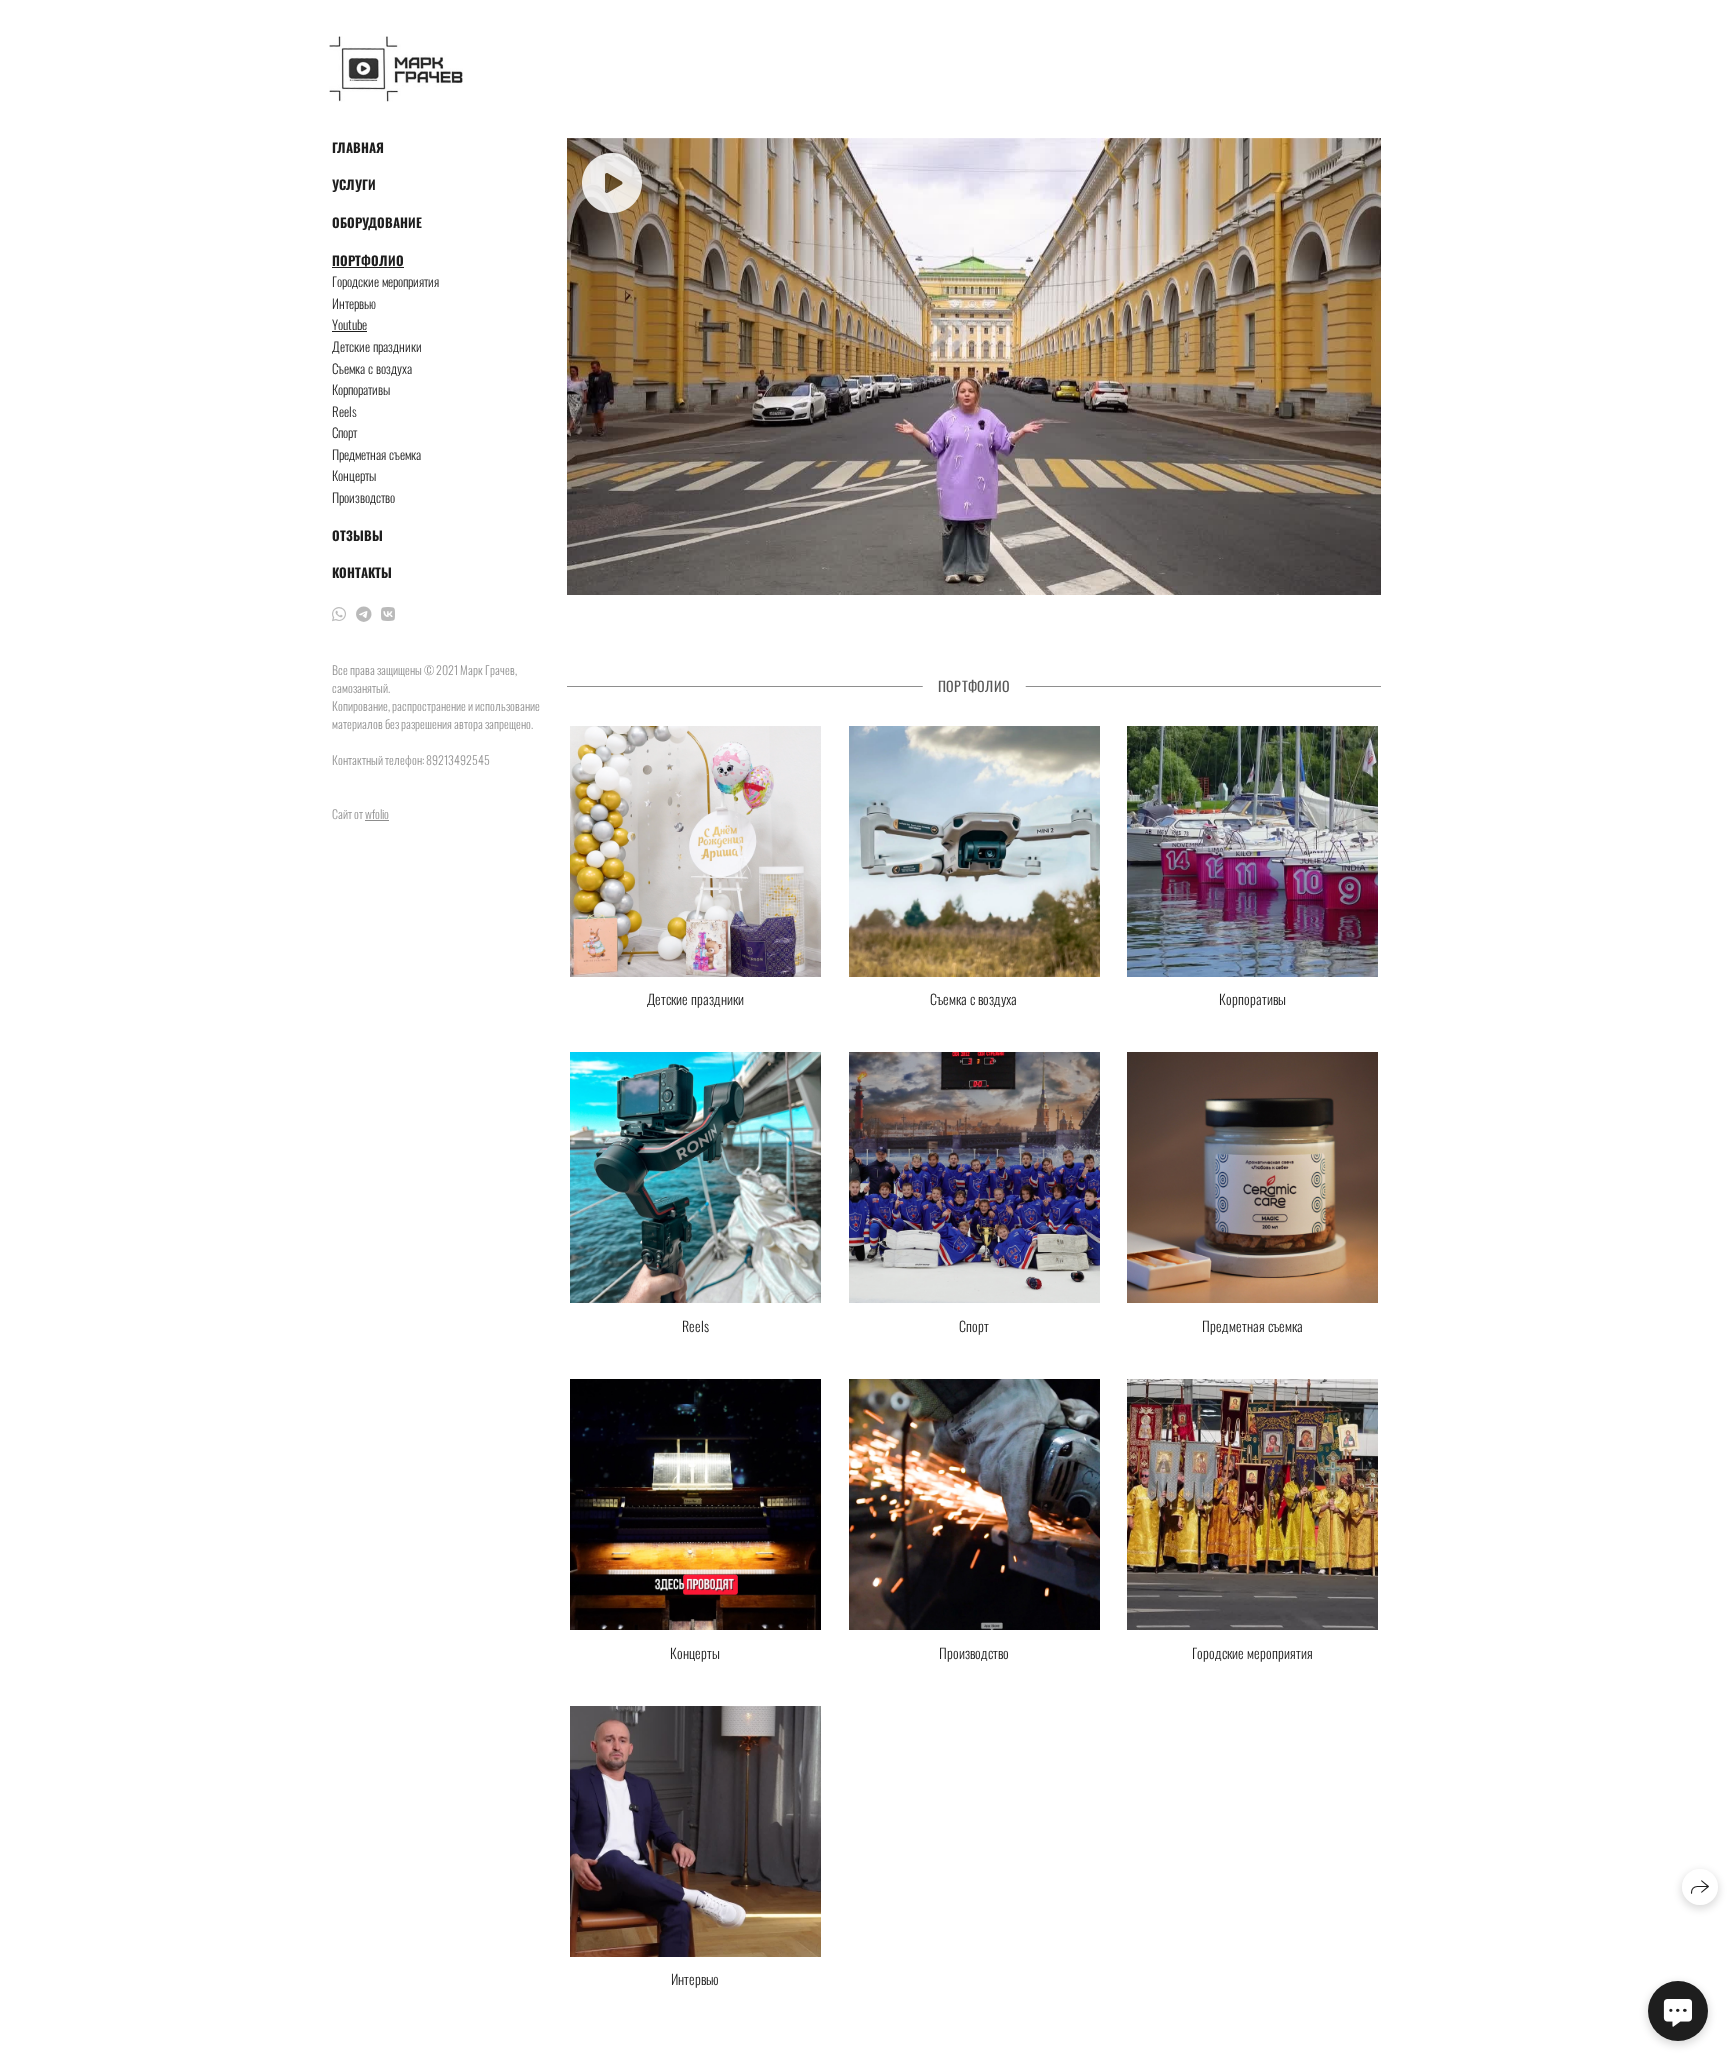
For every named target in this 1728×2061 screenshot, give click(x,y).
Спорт (344, 432)
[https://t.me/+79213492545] (364, 613)
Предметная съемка (376, 454)
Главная (358, 147)
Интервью (354, 303)
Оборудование (377, 222)
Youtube (349, 324)
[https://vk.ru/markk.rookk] (388, 613)
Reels (344, 411)
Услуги (354, 184)
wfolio (377, 813)
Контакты (362, 572)
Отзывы (357, 535)
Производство (363, 497)
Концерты (354, 475)
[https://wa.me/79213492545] (339, 613)
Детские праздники (377, 346)
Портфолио (368, 260)
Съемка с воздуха (372, 368)
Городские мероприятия (385, 281)
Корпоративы (361, 389)
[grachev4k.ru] (396, 69)
